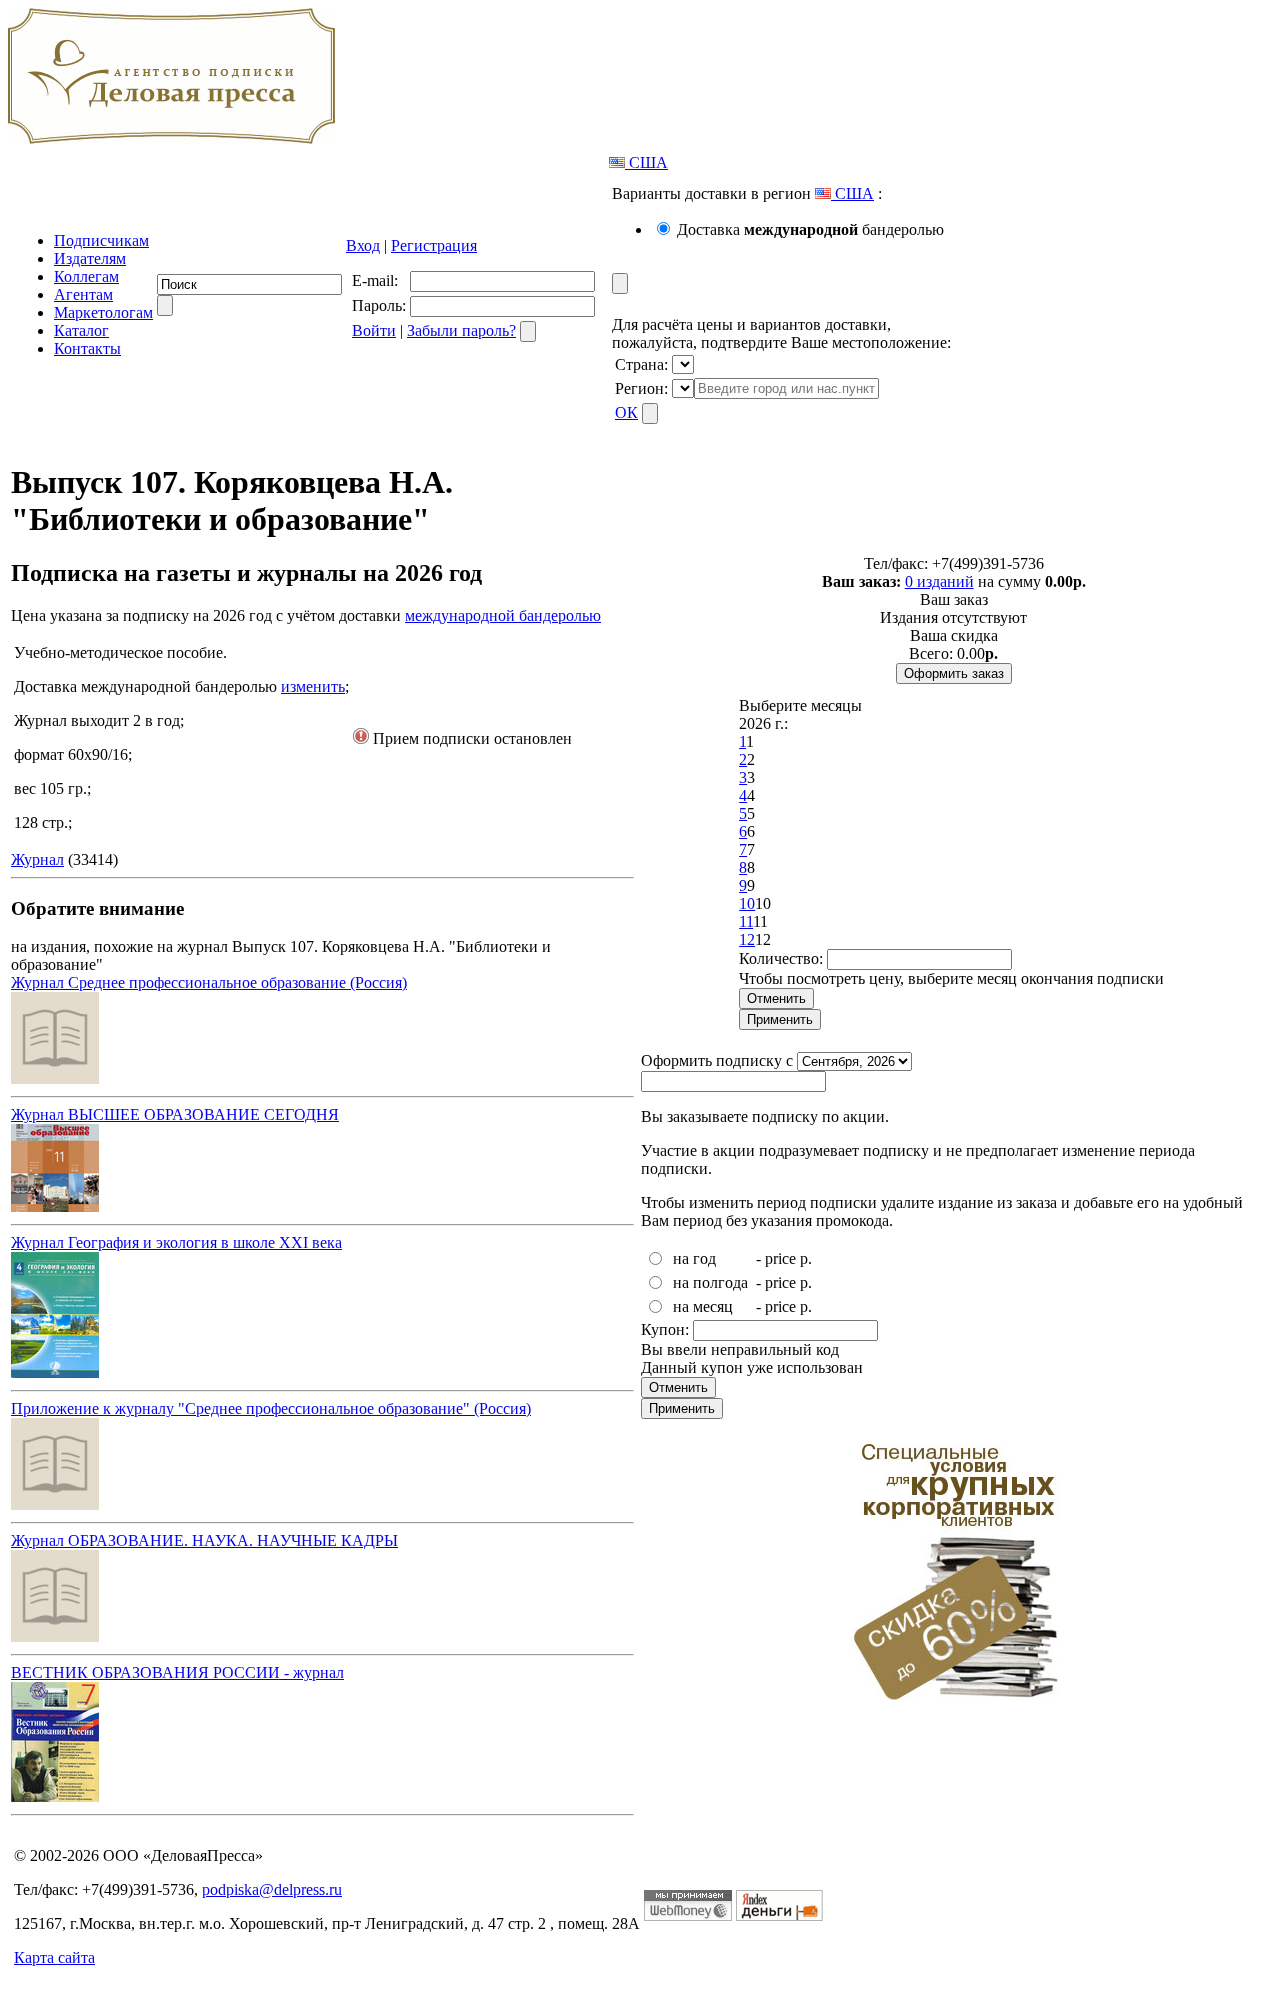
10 (747, 903)
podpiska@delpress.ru (272, 1889)
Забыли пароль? (461, 330)
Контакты (87, 348)
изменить (313, 686)
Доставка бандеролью (810, 229)
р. (806, 1258)
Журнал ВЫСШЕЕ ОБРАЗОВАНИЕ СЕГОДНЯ (175, 1114)
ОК (626, 412)
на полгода (710, 1282)
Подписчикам (101, 240)
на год (694, 1258)
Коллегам (86, 276)
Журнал (37, 859)
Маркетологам (103, 312)
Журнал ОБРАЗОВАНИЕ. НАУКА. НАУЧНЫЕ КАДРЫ (204, 1540)
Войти (374, 330)
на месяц (703, 1306)
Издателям (90, 258)
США (646, 162)
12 (747, 939)
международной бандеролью (503, 615)
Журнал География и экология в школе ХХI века (176, 1242)
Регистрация (434, 245)
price (780, 1258)
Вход (363, 245)
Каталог (81, 330)
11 (746, 921)
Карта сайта (54, 1957)
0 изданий (939, 581)
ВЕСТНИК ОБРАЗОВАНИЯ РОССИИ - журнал (177, 1672)
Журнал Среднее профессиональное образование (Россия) (209, 982)
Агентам (83, 294)
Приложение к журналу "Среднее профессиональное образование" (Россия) (271, 1408)
